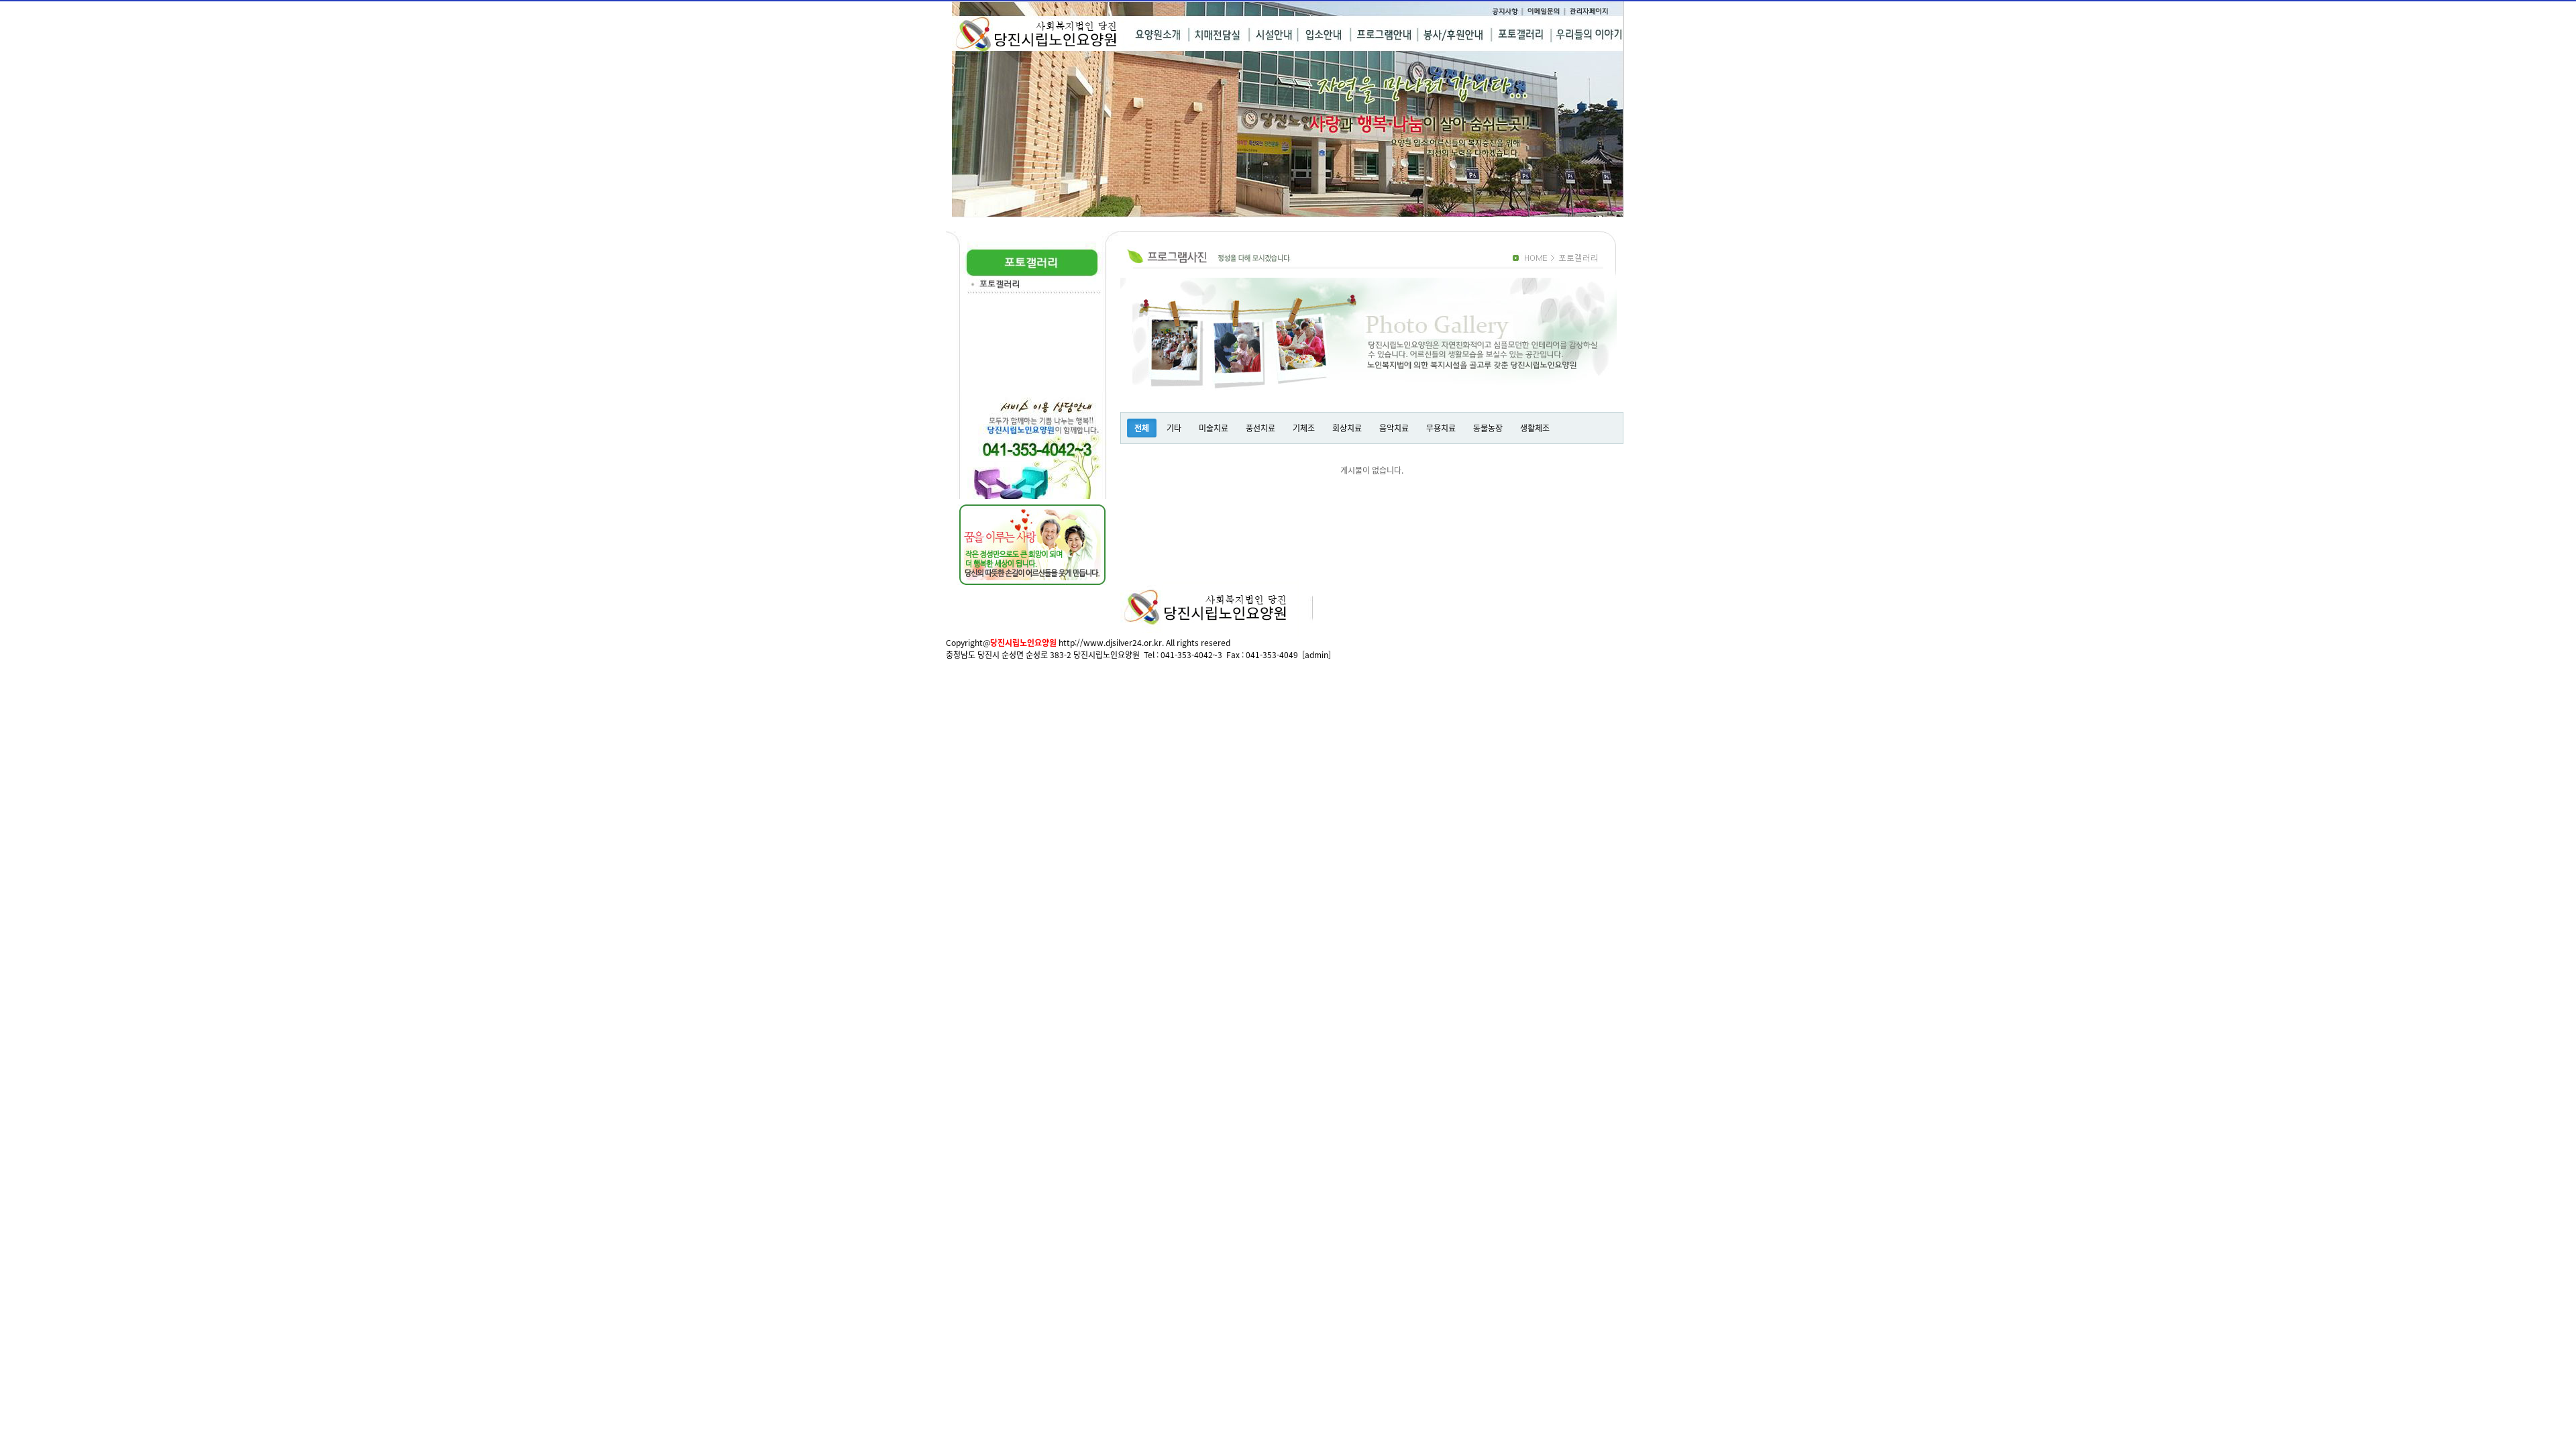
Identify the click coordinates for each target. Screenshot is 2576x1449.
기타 (1174, 428)
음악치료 (1394, 428)
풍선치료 (1260, 428)
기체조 (1304, 428)
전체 (1142, 428)
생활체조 (1535, 428)
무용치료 (1441, 428)
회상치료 (1347, 428)
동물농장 (1488, 428)
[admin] (1317, 654)
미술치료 (1214, 428)
